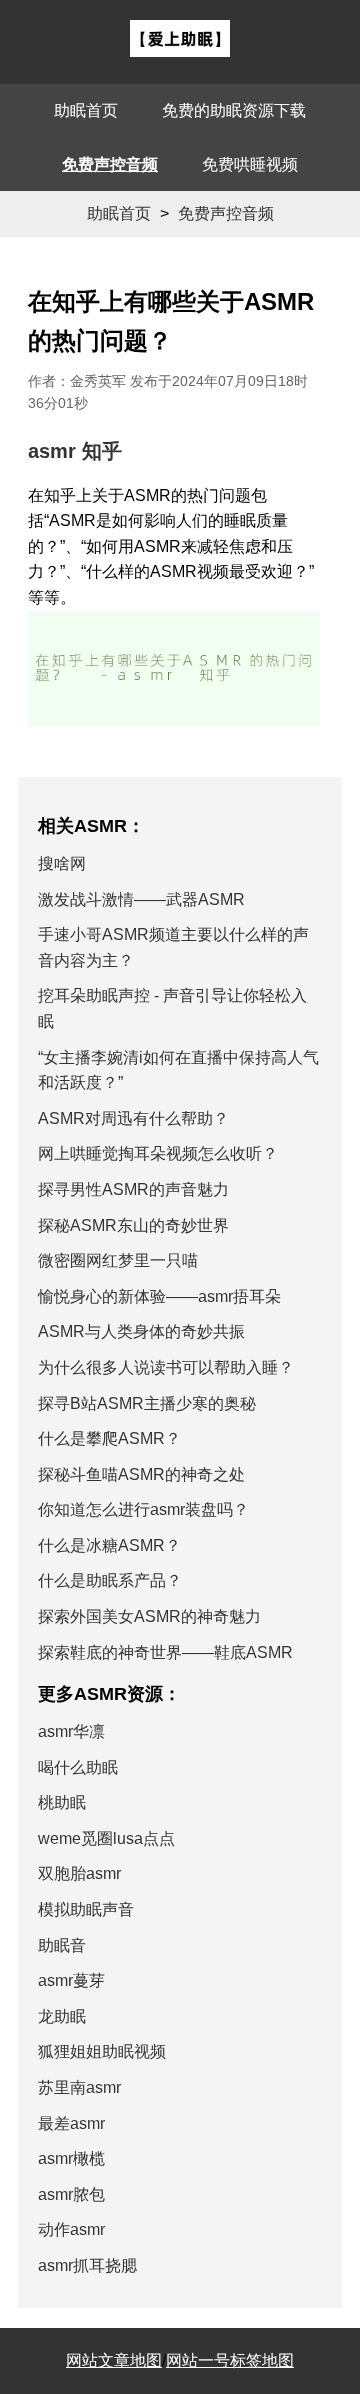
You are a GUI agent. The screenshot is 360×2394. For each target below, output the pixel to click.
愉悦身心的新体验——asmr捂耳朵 (159, 1296)
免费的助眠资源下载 (234, 110)
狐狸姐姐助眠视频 (102, 2051)
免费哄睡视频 (250, 164)
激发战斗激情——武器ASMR (141, 899)
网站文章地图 (114, 2360)
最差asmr (71, 2123)
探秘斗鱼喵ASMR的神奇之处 (141, 1474)
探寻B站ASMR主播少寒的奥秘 (147, 1403)
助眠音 (62, 1945)
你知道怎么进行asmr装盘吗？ (143, 1509)
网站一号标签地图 (230, 2360)
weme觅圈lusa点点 (106, 1838)
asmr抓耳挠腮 (87, 2265)
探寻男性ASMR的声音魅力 (133, 1189)
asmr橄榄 (71, 2158)
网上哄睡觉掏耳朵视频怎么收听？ (158, 1153)
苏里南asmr (79, 2087)
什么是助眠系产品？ (110, 1580)
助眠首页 (86, 110)
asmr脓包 (71, 2194)
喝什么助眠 (78, 1767)
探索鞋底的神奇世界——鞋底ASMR (165, 1652)
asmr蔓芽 (71, 1980)
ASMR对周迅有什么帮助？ (133, 1118)
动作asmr (71, 2229)
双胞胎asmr (79, 1873)
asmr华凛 (71, 1731)
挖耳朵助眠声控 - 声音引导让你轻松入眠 (172, 1008)
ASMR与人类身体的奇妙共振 (141, 1331)
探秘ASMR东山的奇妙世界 (133, 1225)
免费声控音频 (110, 164)
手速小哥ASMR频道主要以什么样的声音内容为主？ (173, 947)
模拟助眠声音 (86, 1909)
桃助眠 (62, 1802)
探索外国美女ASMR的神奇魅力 (149, 1616)
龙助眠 (62, 2016)
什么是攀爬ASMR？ (109, 1438)
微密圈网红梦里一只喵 (118, 1260)
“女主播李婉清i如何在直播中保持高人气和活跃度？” (178, 1070)
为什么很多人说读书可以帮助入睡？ (166, 1367)
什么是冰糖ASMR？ (109, 1545)
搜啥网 (62, 863)
